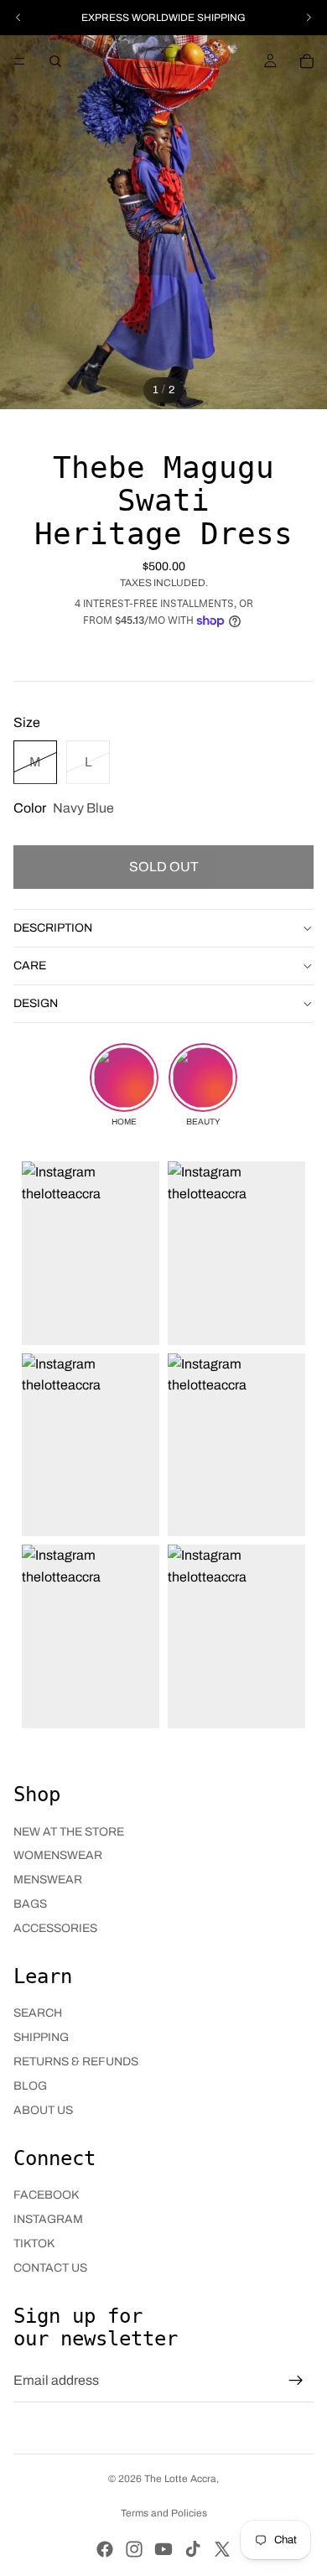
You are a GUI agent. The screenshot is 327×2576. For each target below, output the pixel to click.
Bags (30, 1904)
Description (53, 928)
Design (36, 1003)
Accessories (55, 1928)
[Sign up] (296, 2381)
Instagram (48, 2219)
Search (38, 2013)
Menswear (48, 1880)
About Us (43, 2110)
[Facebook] (105, 2549)
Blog (30, 2086)
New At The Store (69, 1832)
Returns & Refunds (76, 2062)
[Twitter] (222, 2549)
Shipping (41, 2037)
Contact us (50, 2268)
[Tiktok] (193, 2549)
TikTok (34, 2244)
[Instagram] (134, 2549)
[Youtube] (163, 2549)
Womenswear (58, 1855)
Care (30, 966)
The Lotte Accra (180, 2479)
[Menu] (19, 61)
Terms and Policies (164, 2513)
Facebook (46, 2195)
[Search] (55, 61)
